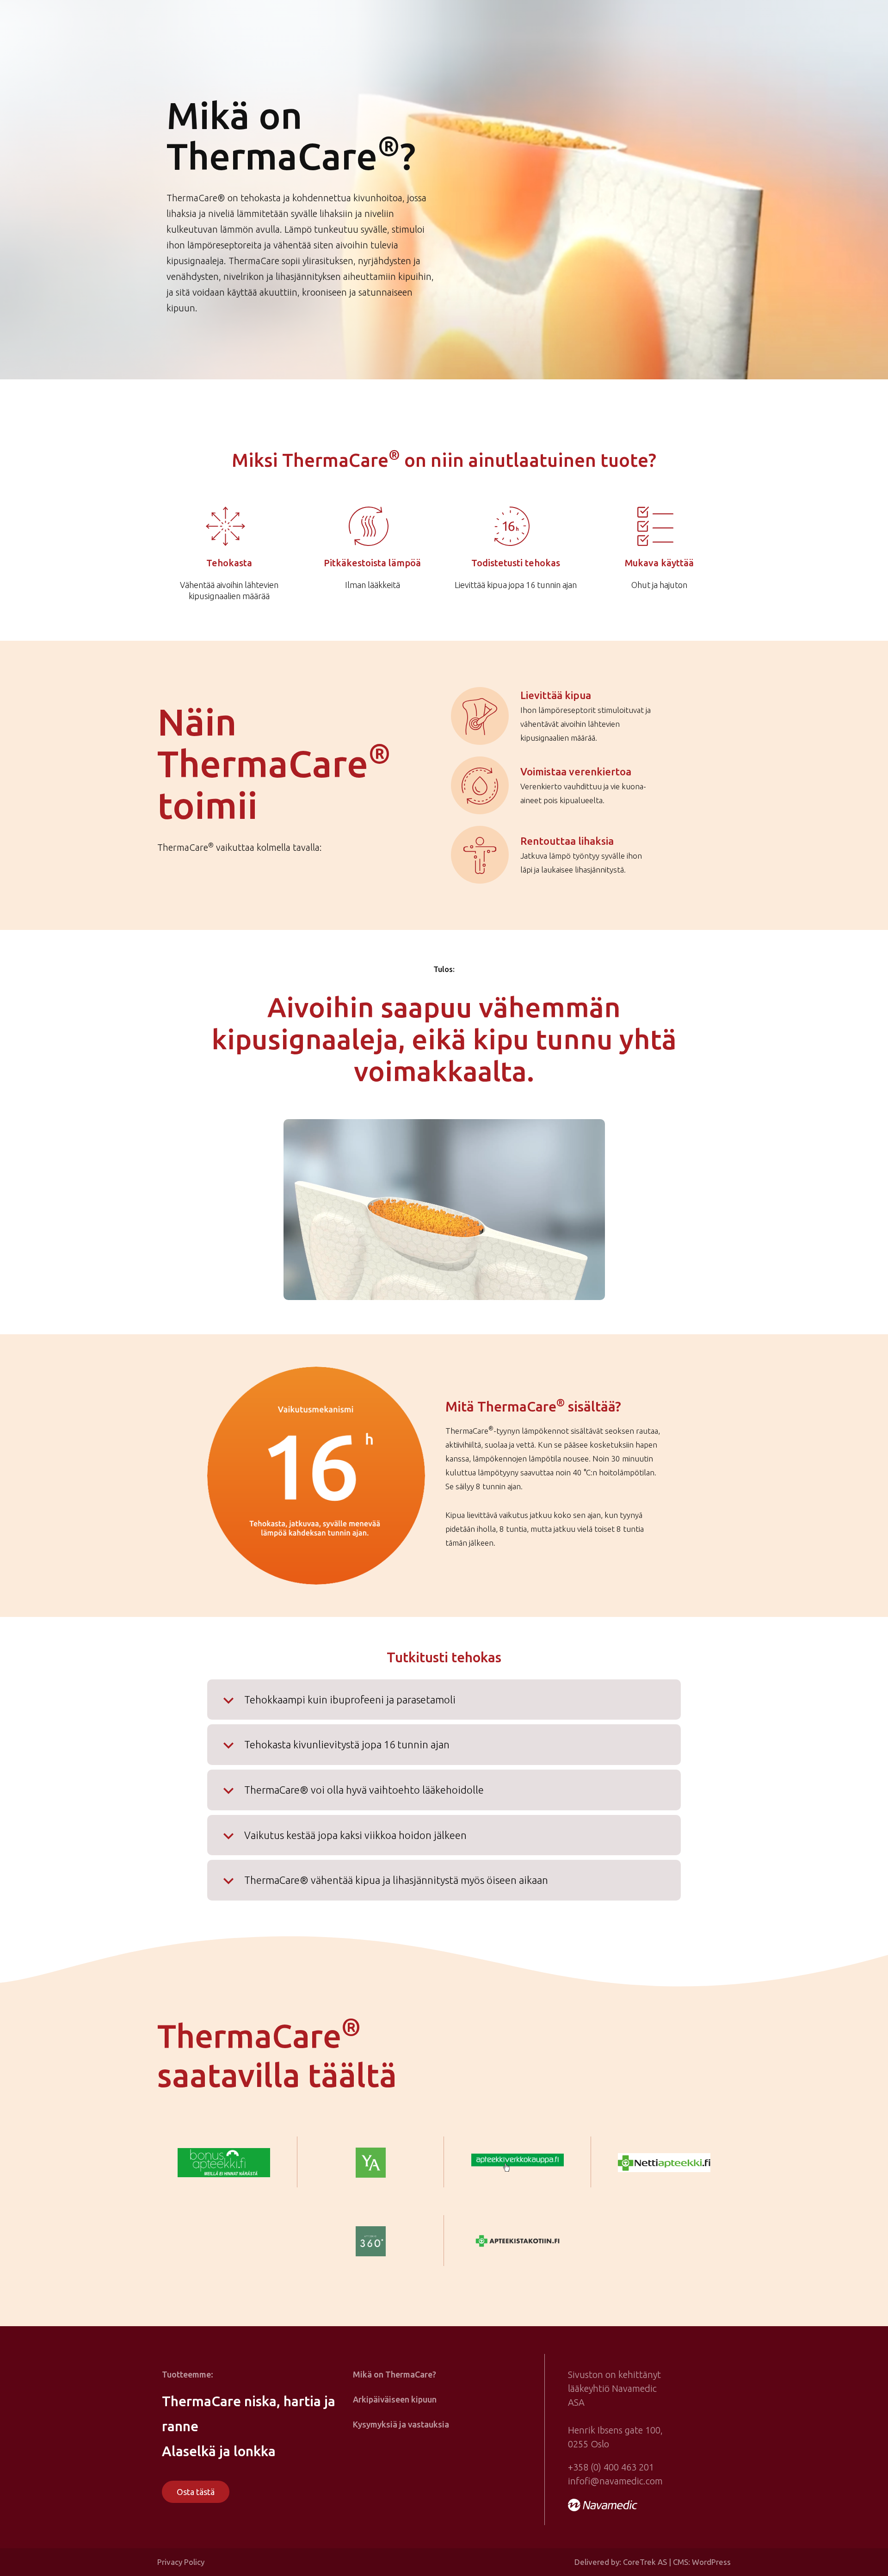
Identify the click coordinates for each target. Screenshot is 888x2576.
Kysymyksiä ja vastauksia (401, 2424)
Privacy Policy (181, 2562)
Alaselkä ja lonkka (219, 2451)
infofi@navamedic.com (615, 2481)
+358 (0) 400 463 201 (611, 2467)
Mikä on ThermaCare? (395, 2374)
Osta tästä (196, 2492)
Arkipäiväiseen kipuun (395, 2399)
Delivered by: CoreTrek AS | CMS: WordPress (653, 2562)
